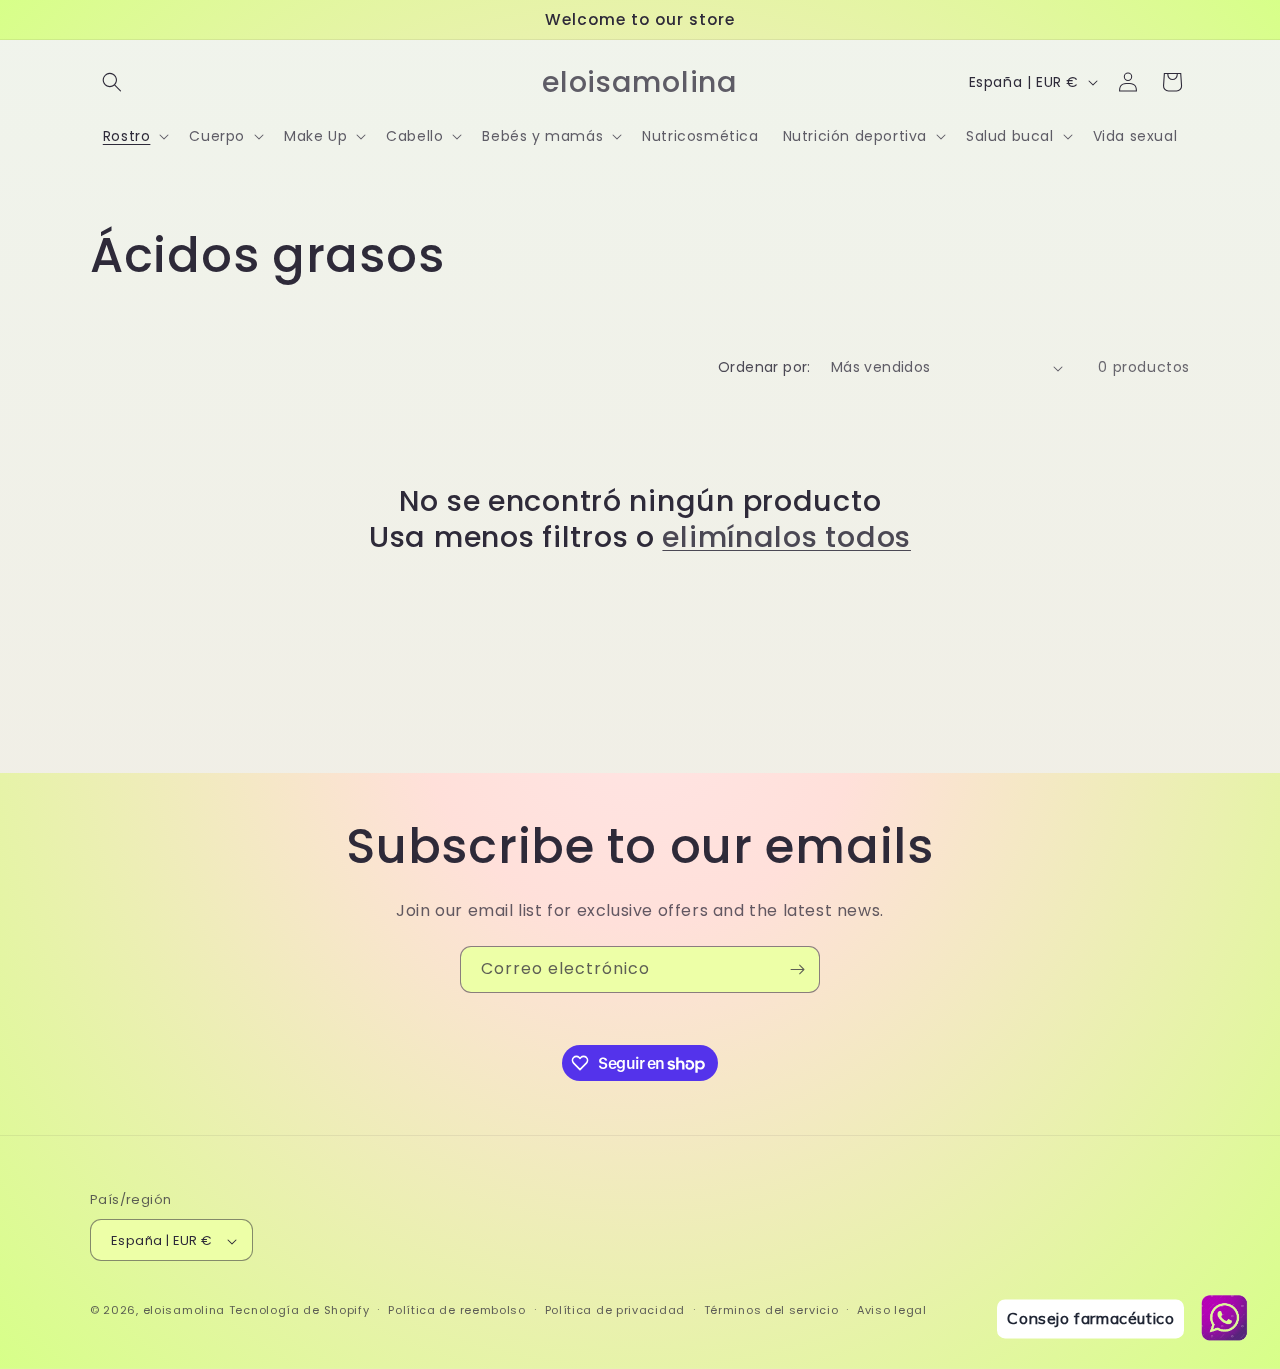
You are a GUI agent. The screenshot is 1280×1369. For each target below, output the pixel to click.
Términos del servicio (771, 1310)
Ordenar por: (764, 367)
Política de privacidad (615, 1310)
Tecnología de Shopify (299, 1311)
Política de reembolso (457, 1310)
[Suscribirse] (797, 969)
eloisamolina (184, 1311)
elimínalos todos (786, 537)
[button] (112, 82)
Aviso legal (892, 1310)
